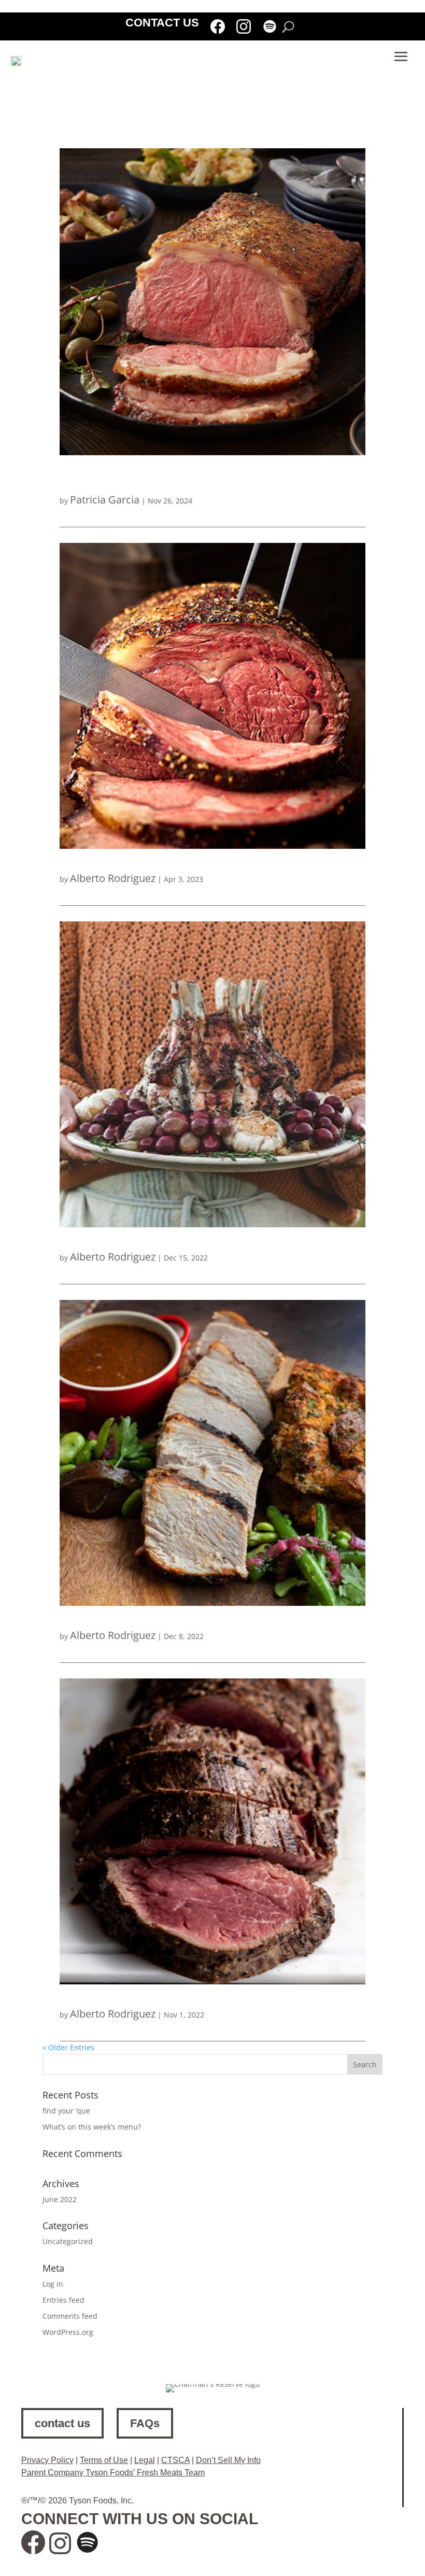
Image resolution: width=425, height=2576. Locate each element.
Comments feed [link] (70, 2316)
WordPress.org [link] (68, 2332)
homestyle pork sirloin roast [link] (127, 1618)
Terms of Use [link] (104, 2460)
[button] (401, 57)
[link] (218, 29)
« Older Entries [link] (68, 2047)
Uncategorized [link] (68, 2241)
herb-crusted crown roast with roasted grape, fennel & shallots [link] (210, 1239)
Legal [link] (145, 2460)
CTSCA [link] (175, 2460)
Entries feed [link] (63, 2300)
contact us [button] (62, 2423)
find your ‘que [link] (66, 2111)
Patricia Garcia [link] (105, 500)
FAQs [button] (145, 2423)
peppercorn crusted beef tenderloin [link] (145, 1996)
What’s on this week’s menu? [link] (92, 2127)
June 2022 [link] (60, 2199)
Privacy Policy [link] (47, 2460)
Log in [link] (53, 2284)
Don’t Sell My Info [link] (228, 2460)
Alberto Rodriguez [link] (113, 878)
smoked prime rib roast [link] (116, 860)
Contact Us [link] (162, 24)
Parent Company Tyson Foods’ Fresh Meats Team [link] (113, 2473)
